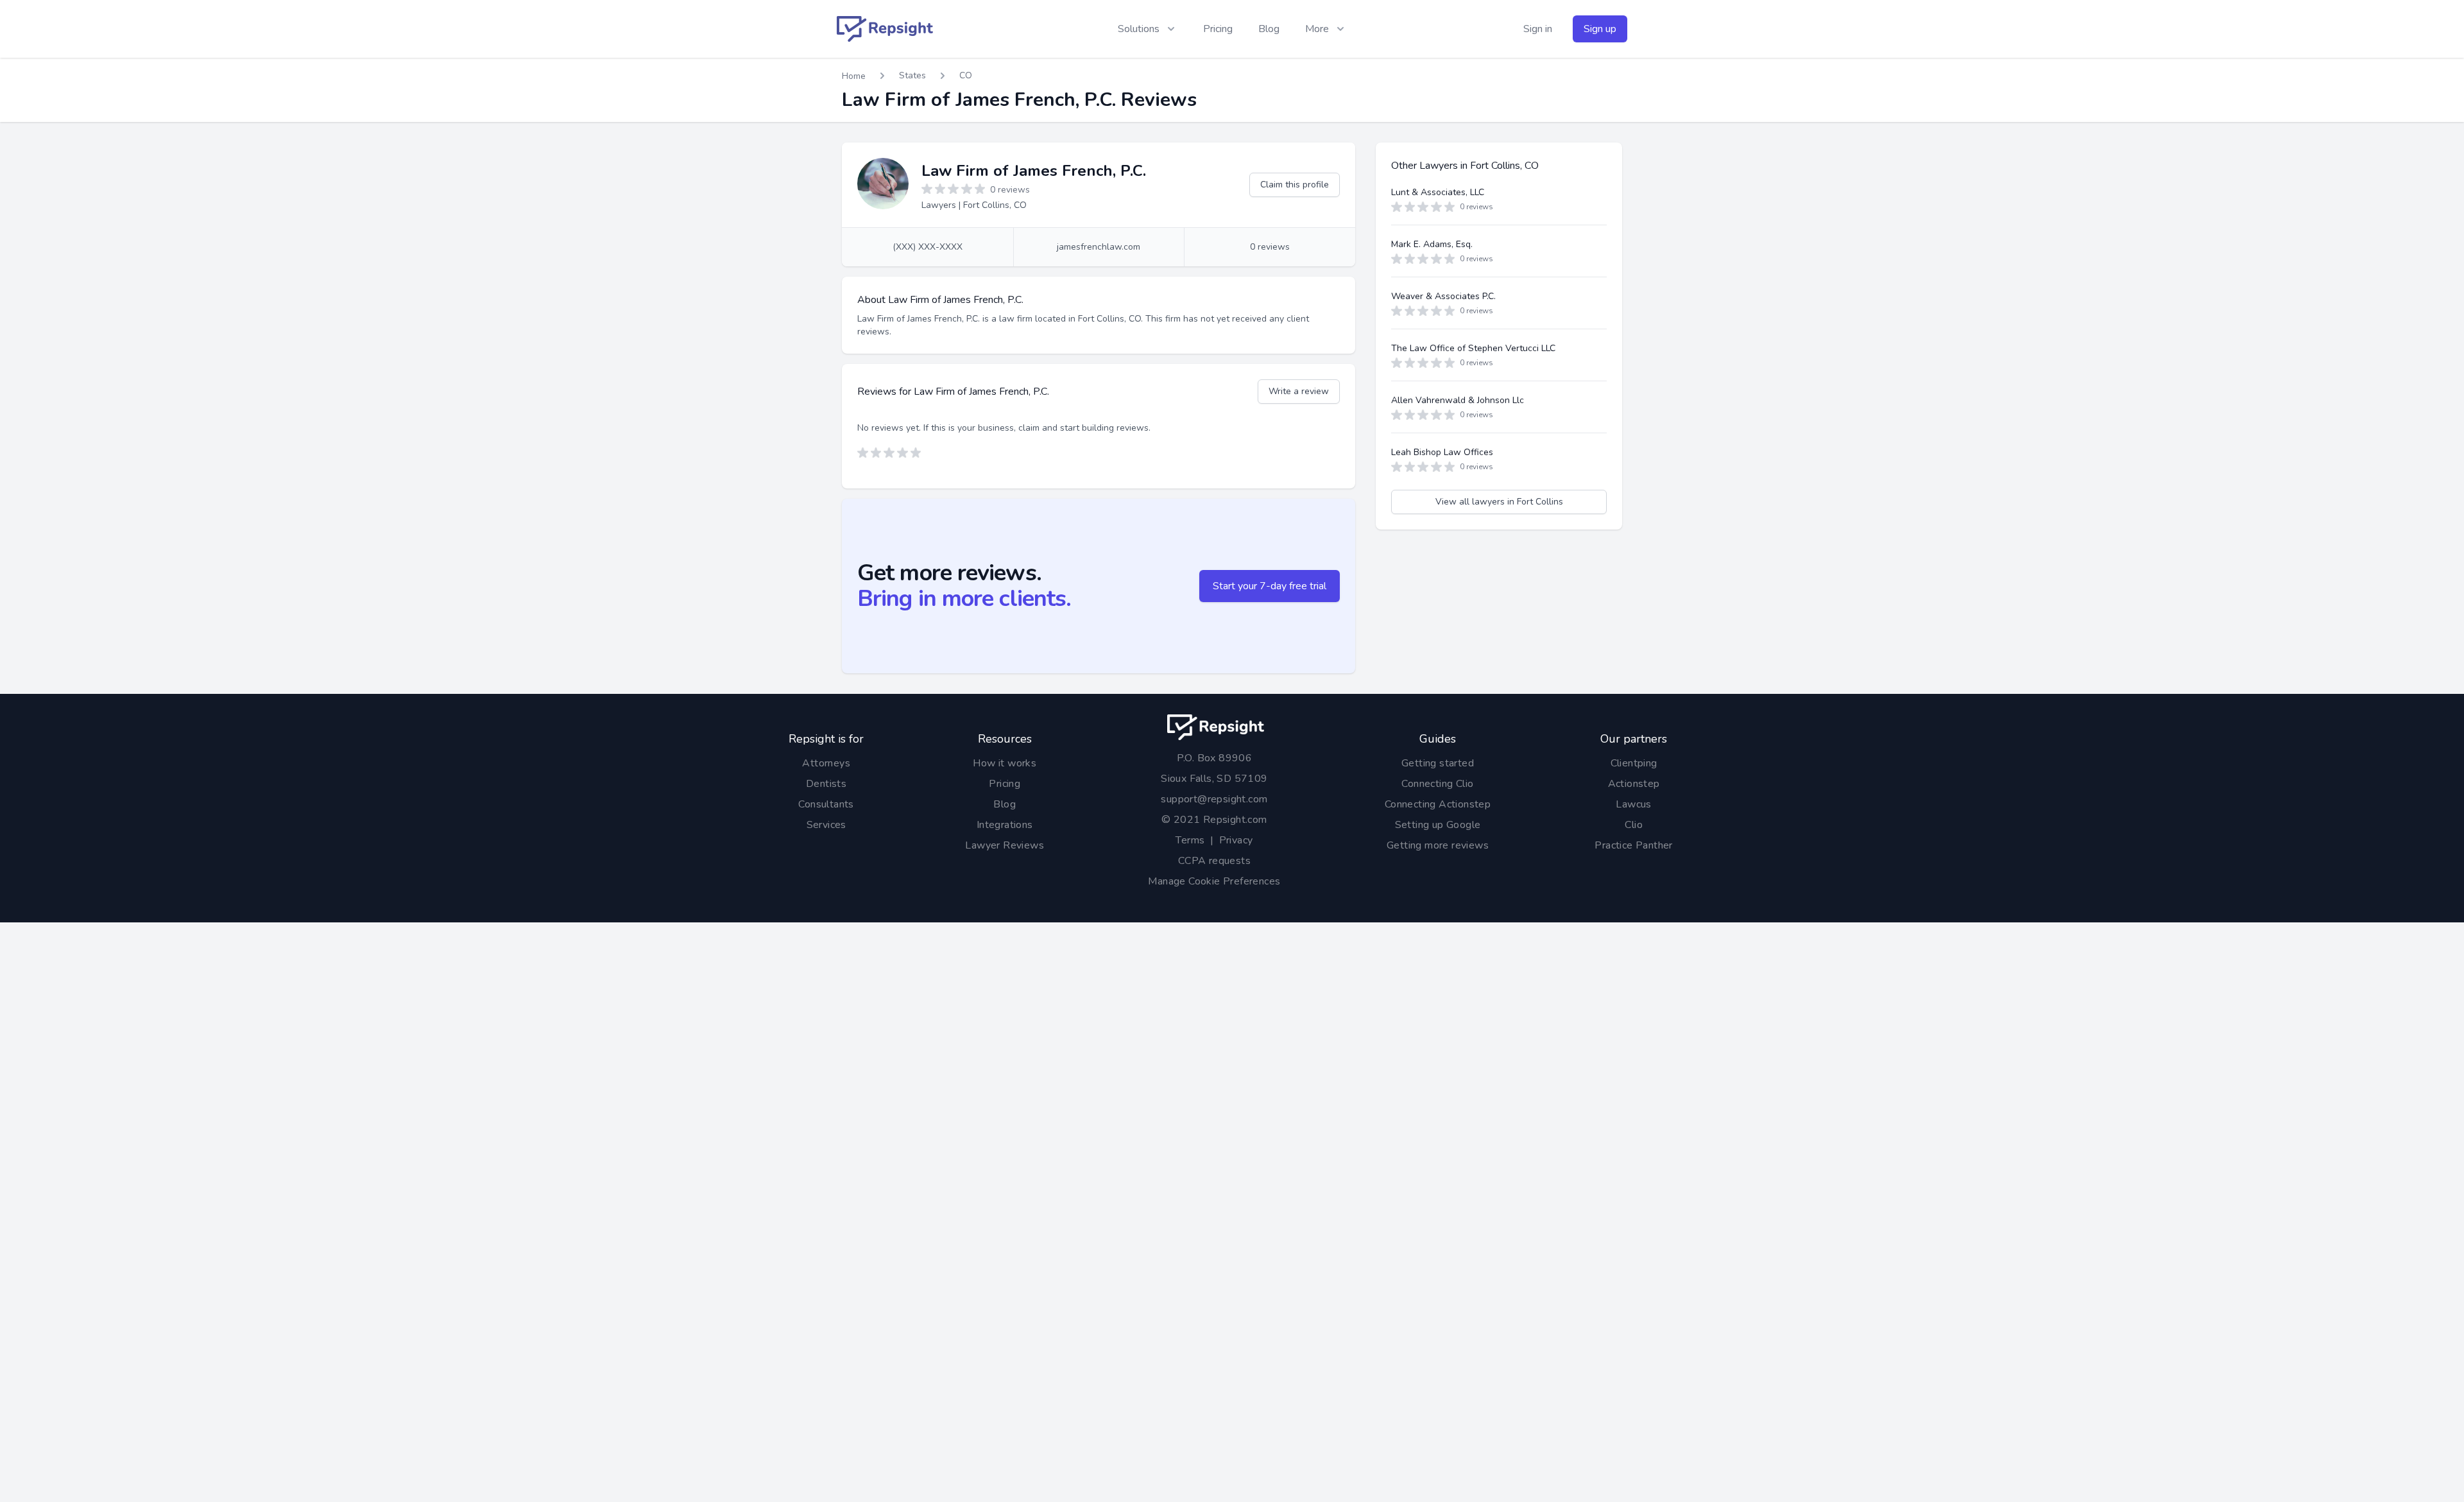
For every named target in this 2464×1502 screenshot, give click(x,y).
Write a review (1299, 391)
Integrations (1005, 825)
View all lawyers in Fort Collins (1499, 502)
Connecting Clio (1437, 784)
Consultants (826, 804)
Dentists (826, 784)
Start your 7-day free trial (1270, 586)
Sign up (1600, 29)
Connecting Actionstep (1438, 804)
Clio (1634, 825)
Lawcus (1633, 804)
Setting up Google (1438, 825)
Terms (1190, 840)
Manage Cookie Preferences (1214, 881)
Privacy (1236, 840)
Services (826, 825)
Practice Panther (1633, 845)
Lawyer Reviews (1005, 845)
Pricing (1218, 29)
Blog (1269, 29)
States (912, 75)
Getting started (1438, 763)
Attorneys (826, 763)
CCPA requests (1214, 861)
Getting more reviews (1438, 845)
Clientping (1634, 763)
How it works (1005, 763)
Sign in (1538, 29)
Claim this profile (1295, 185)
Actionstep (1634, 784)
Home (854, 76)
